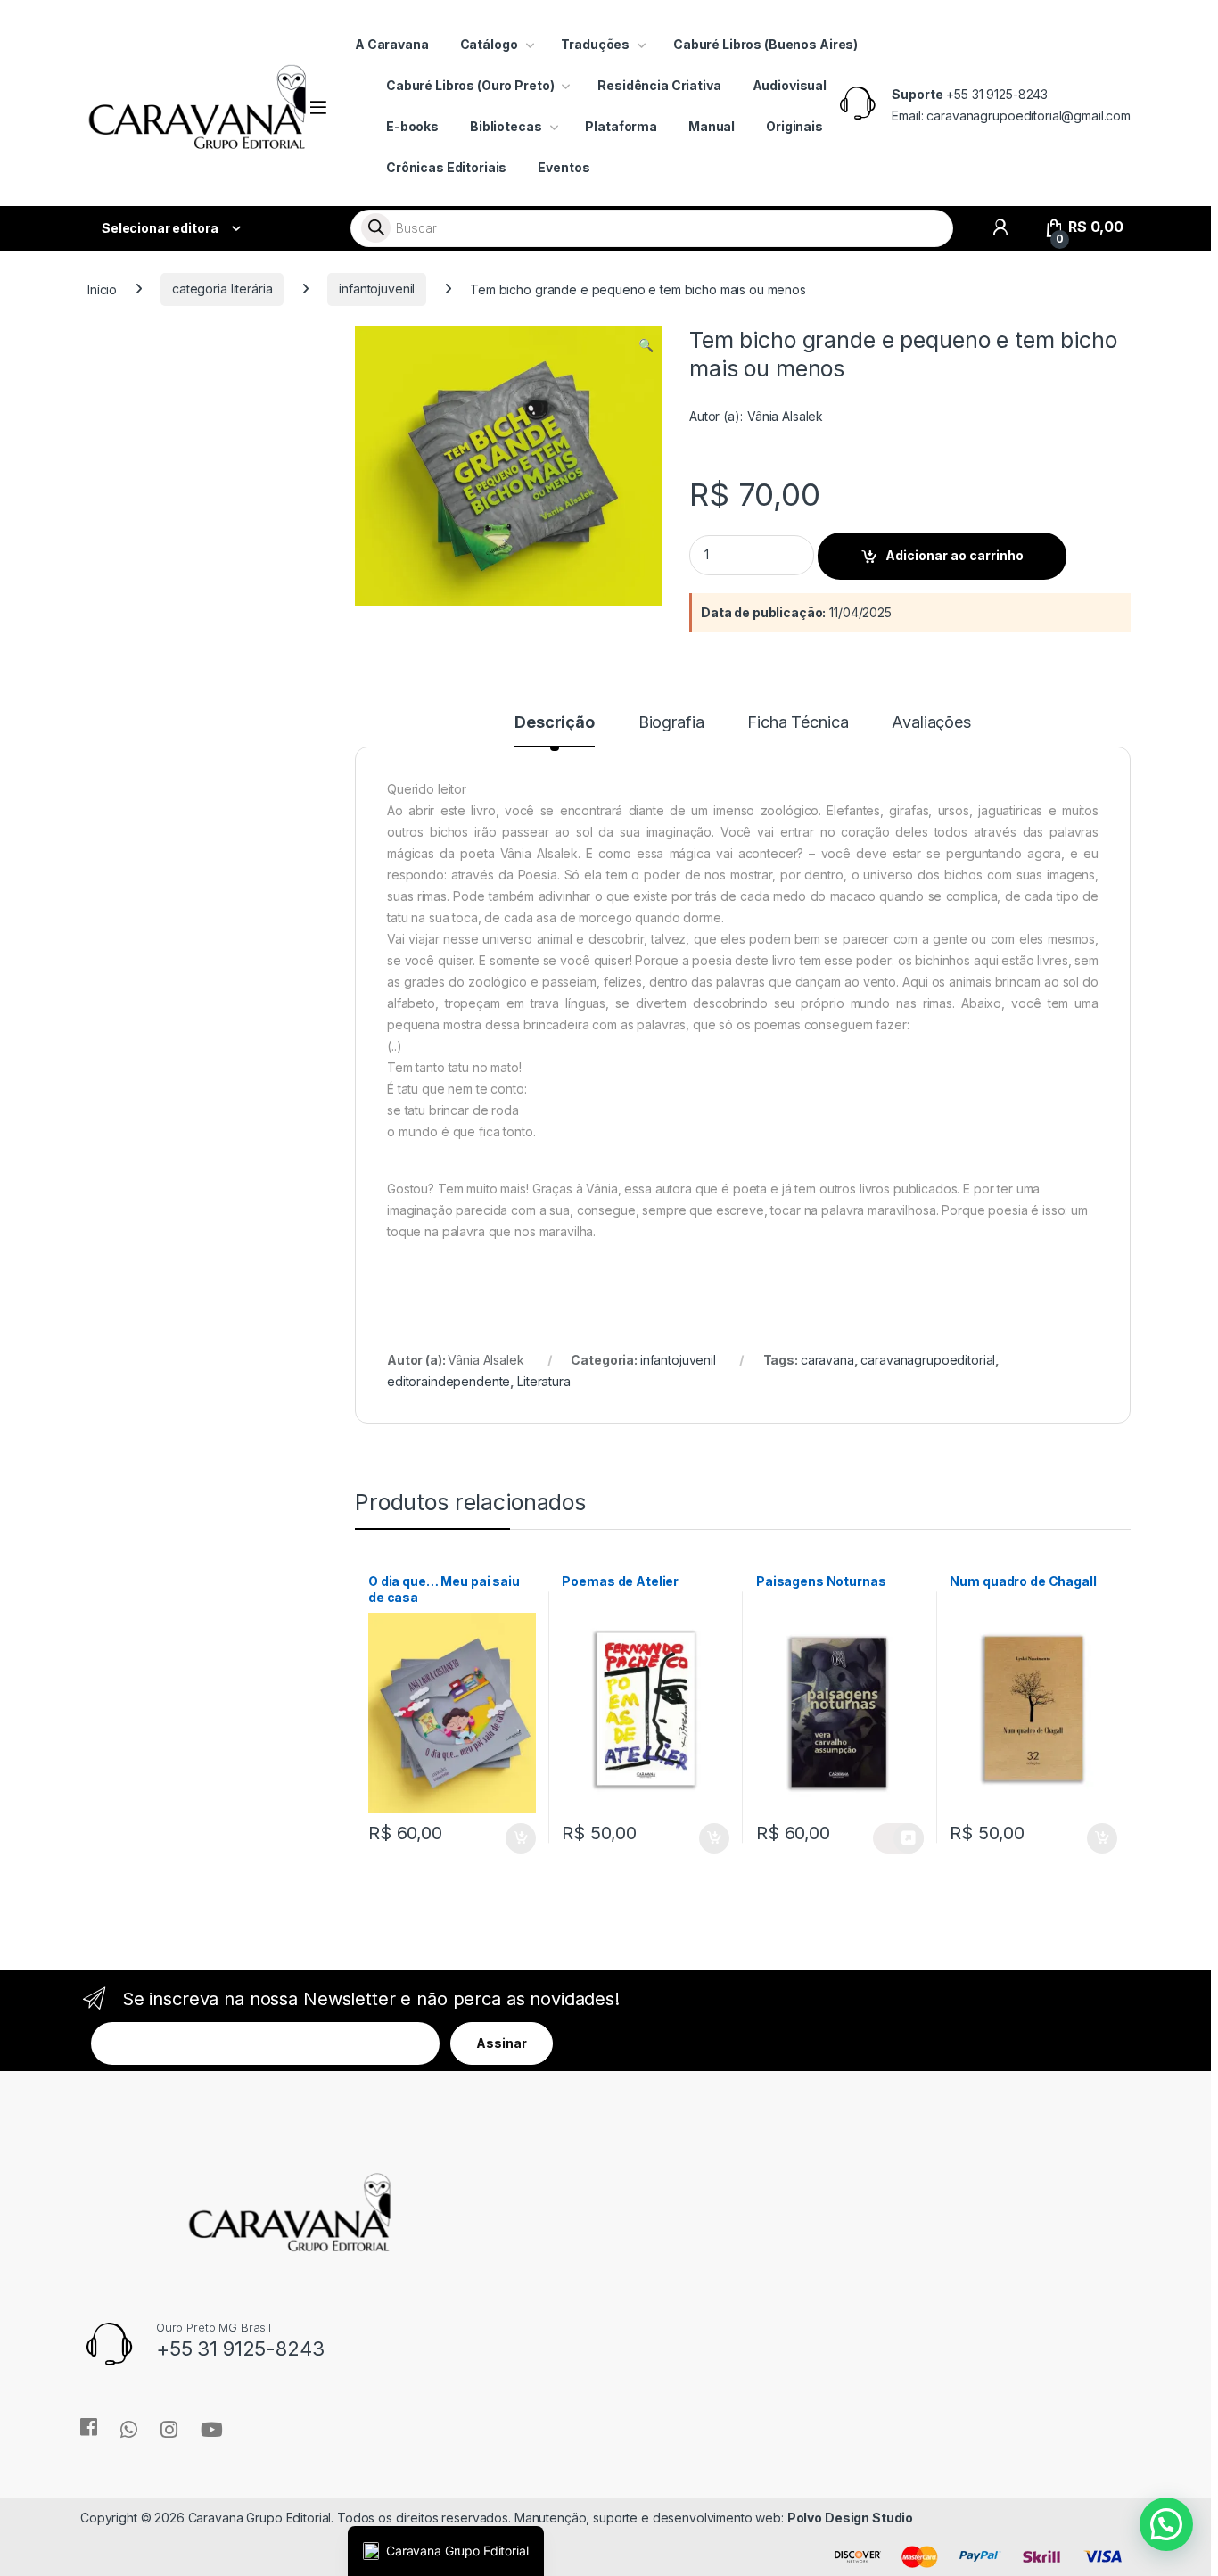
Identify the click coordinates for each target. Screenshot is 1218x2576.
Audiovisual (790, 85)
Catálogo (489, 44)
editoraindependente (449, 1381)
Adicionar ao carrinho (955, 555)
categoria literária (222, 289)
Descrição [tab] (555, 723)
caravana (827, 1360)
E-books (412, 126)
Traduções (595, 44)
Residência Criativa (659, 85)
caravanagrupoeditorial (928, 1360)
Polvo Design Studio (850, 2518)
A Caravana (392, 44)
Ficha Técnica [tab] (798, 723)
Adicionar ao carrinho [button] (509, 1838)
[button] (646, 345)
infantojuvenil (377, 289)
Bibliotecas (506, 126)
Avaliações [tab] (931, 723)
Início (102, 289)
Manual (712, 126)
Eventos (564, 167)
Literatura (544, 1381)
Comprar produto (898, 1838)
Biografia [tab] (671, 723)
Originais (794, 126)
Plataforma (621, 126)
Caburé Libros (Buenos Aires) (765, 44)
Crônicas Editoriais (446, 167)
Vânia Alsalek (785, 416)
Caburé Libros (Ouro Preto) (470, 85)
